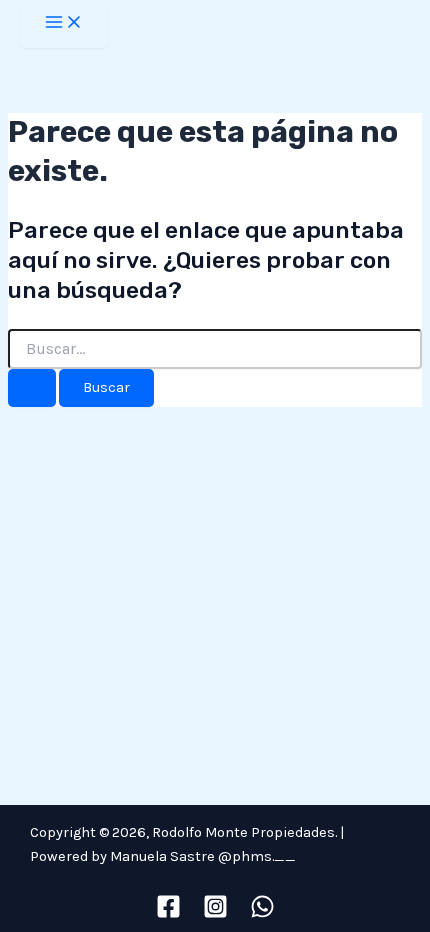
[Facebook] (168, 914)
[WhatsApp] (262, 914)
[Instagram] (215, 914)
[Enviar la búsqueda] (32, 388)
